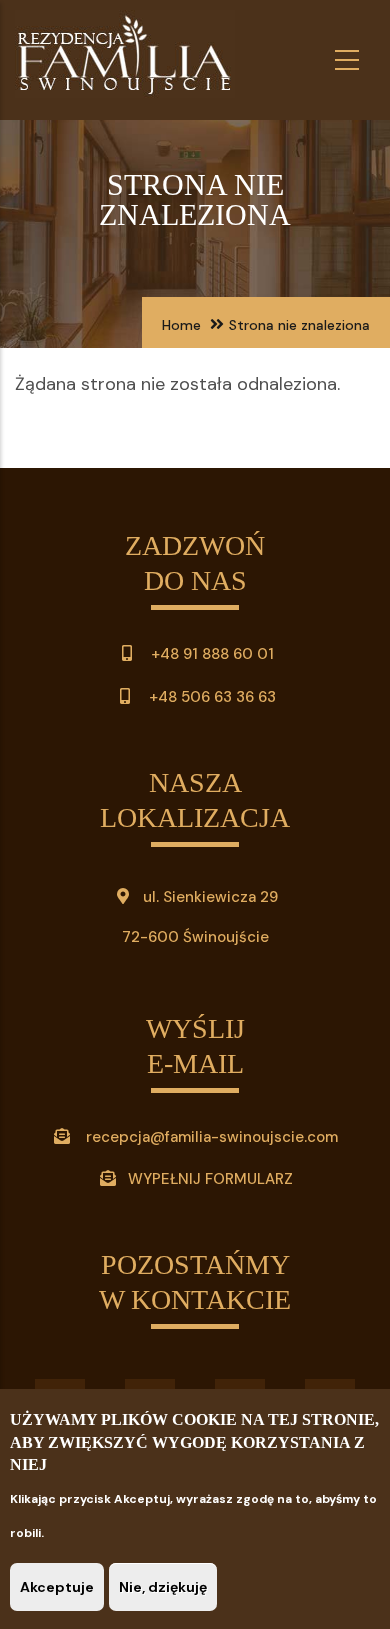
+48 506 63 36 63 (210, 697)
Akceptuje (57, 1587)
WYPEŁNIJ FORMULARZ (210, 1179)
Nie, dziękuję (163, 1587)
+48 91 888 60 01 (210, 654)
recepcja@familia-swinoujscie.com (212, 1137)
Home (181, 325)
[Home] (125, 60)
